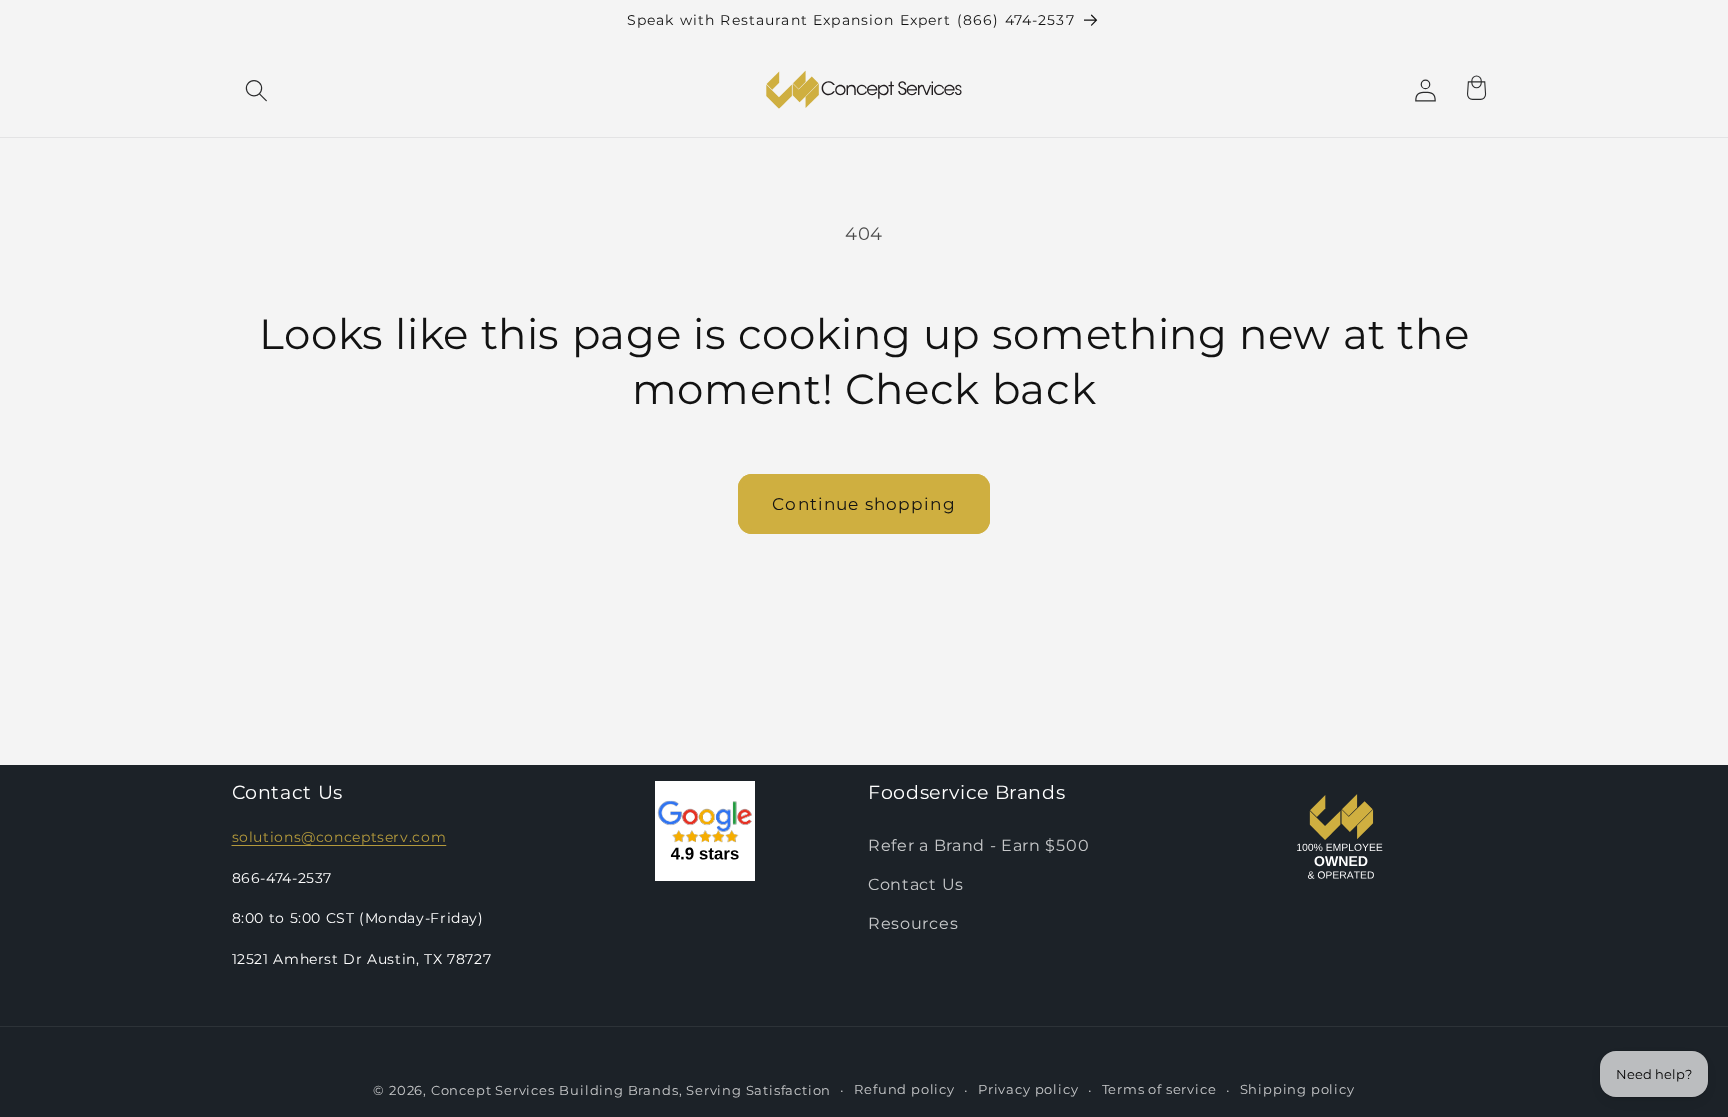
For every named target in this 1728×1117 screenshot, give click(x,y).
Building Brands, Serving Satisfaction (695, 1090)
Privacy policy (1028, 1089)
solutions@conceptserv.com (339, 837)
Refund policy (904, 1089)
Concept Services (493, 1090)
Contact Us (916, 884)
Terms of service (1159, 1089)
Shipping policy (1297, 1089)
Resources (913, 923)
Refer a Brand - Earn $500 (978, 845)
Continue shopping (864, 503)
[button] (257, 90)
